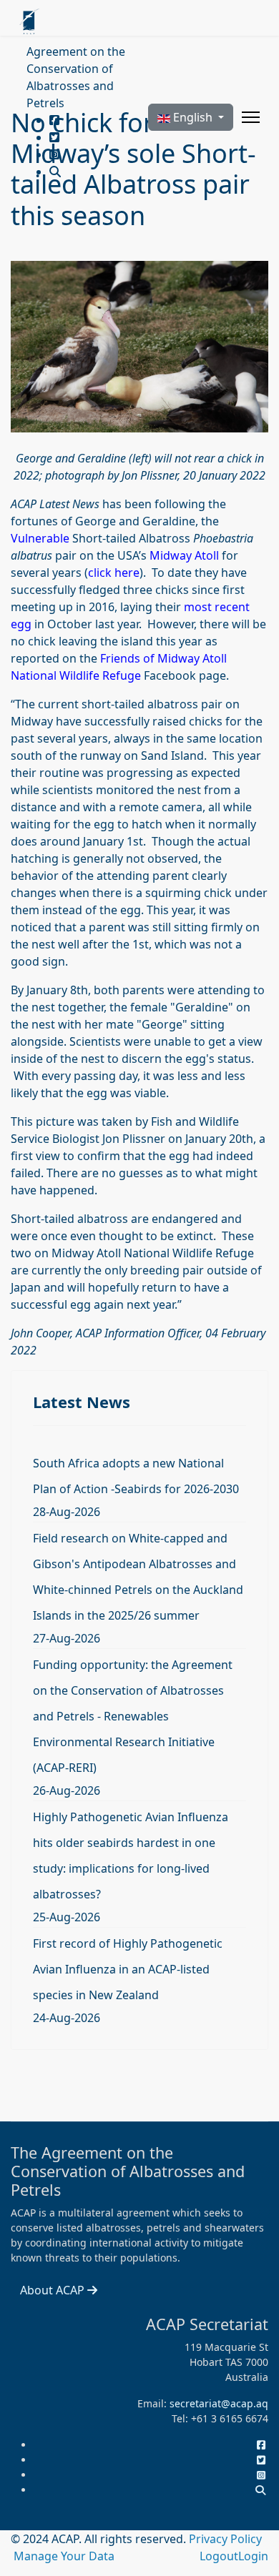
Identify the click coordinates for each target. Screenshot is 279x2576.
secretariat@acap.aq (219, 2403)
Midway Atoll (184, 555)
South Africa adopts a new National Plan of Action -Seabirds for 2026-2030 (136, 1476)
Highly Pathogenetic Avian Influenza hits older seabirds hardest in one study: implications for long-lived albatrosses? (131, 1856)
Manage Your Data (64, 2556)
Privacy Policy (225, 2539)
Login (253, 2556)
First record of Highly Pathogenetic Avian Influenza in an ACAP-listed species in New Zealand (128, 1969)
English (193, 117)
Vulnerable (40, 538)
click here (114, 573)
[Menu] (251, 117)
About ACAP (54, 2290)
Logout (219, 2556)
